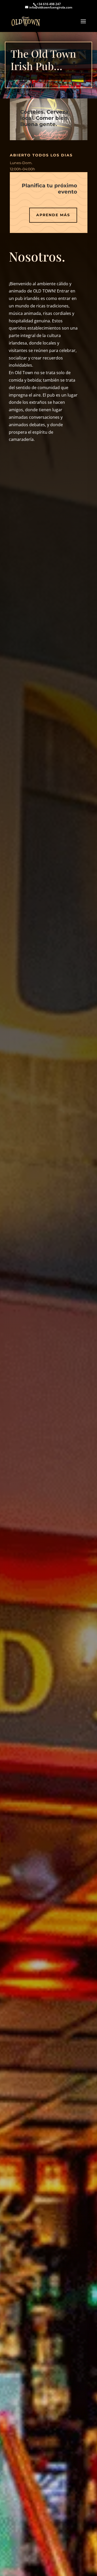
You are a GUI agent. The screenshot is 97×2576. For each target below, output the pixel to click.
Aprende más (53, 215)
